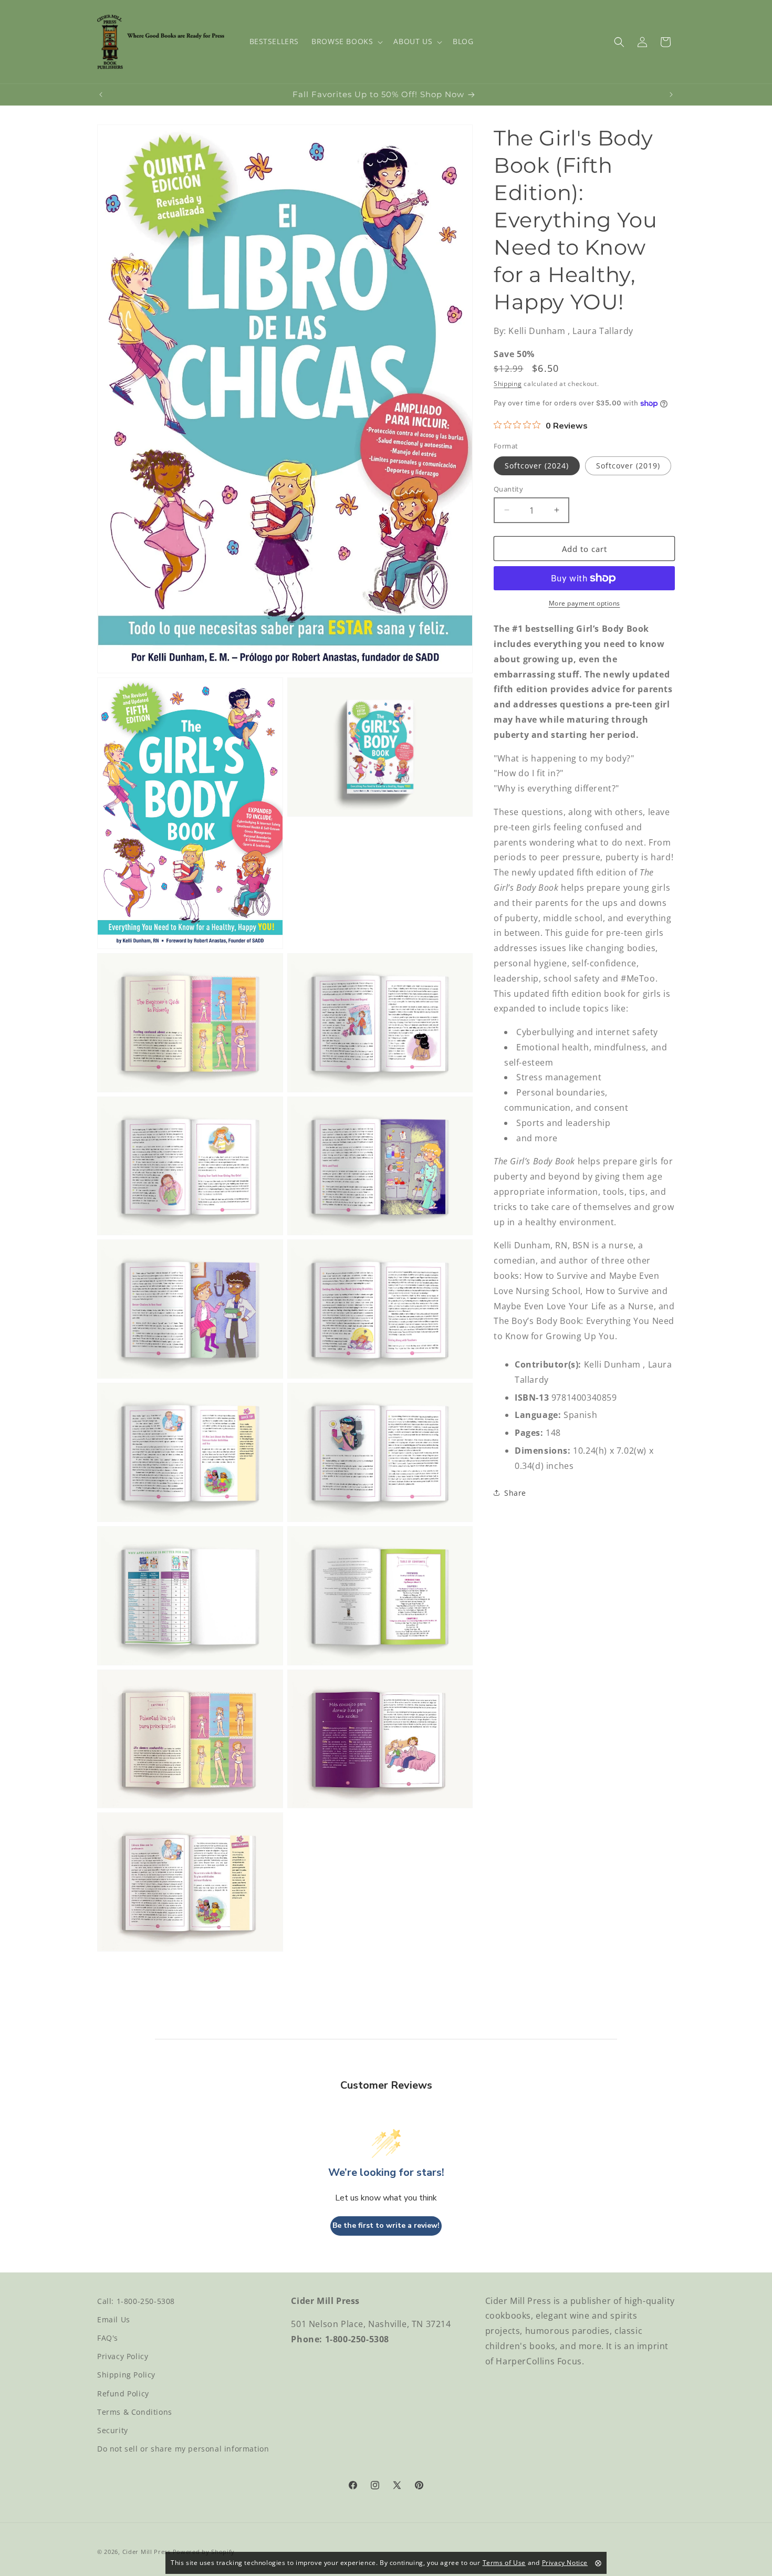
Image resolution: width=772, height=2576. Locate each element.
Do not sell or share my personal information (183, 2449)
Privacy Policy (123, 2356)
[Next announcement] (671, 95)
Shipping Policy (126, 2375)
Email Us (114, 2319)
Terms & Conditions (135, 2412)
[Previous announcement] (101, 95)
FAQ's (108, 2338)
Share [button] (515, 1493)
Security (113, 2430)
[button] (346, 41)
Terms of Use (504, 2563)
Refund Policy (123, 2394)
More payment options (585, 603)
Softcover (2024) (537, 465)
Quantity (508, 488)
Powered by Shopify (204, 2552)
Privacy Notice (565, 2563)
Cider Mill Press (147, 2552)
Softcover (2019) (628, 465)
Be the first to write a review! (386, 2226)
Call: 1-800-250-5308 (136, 2301)
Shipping (508, 383)
